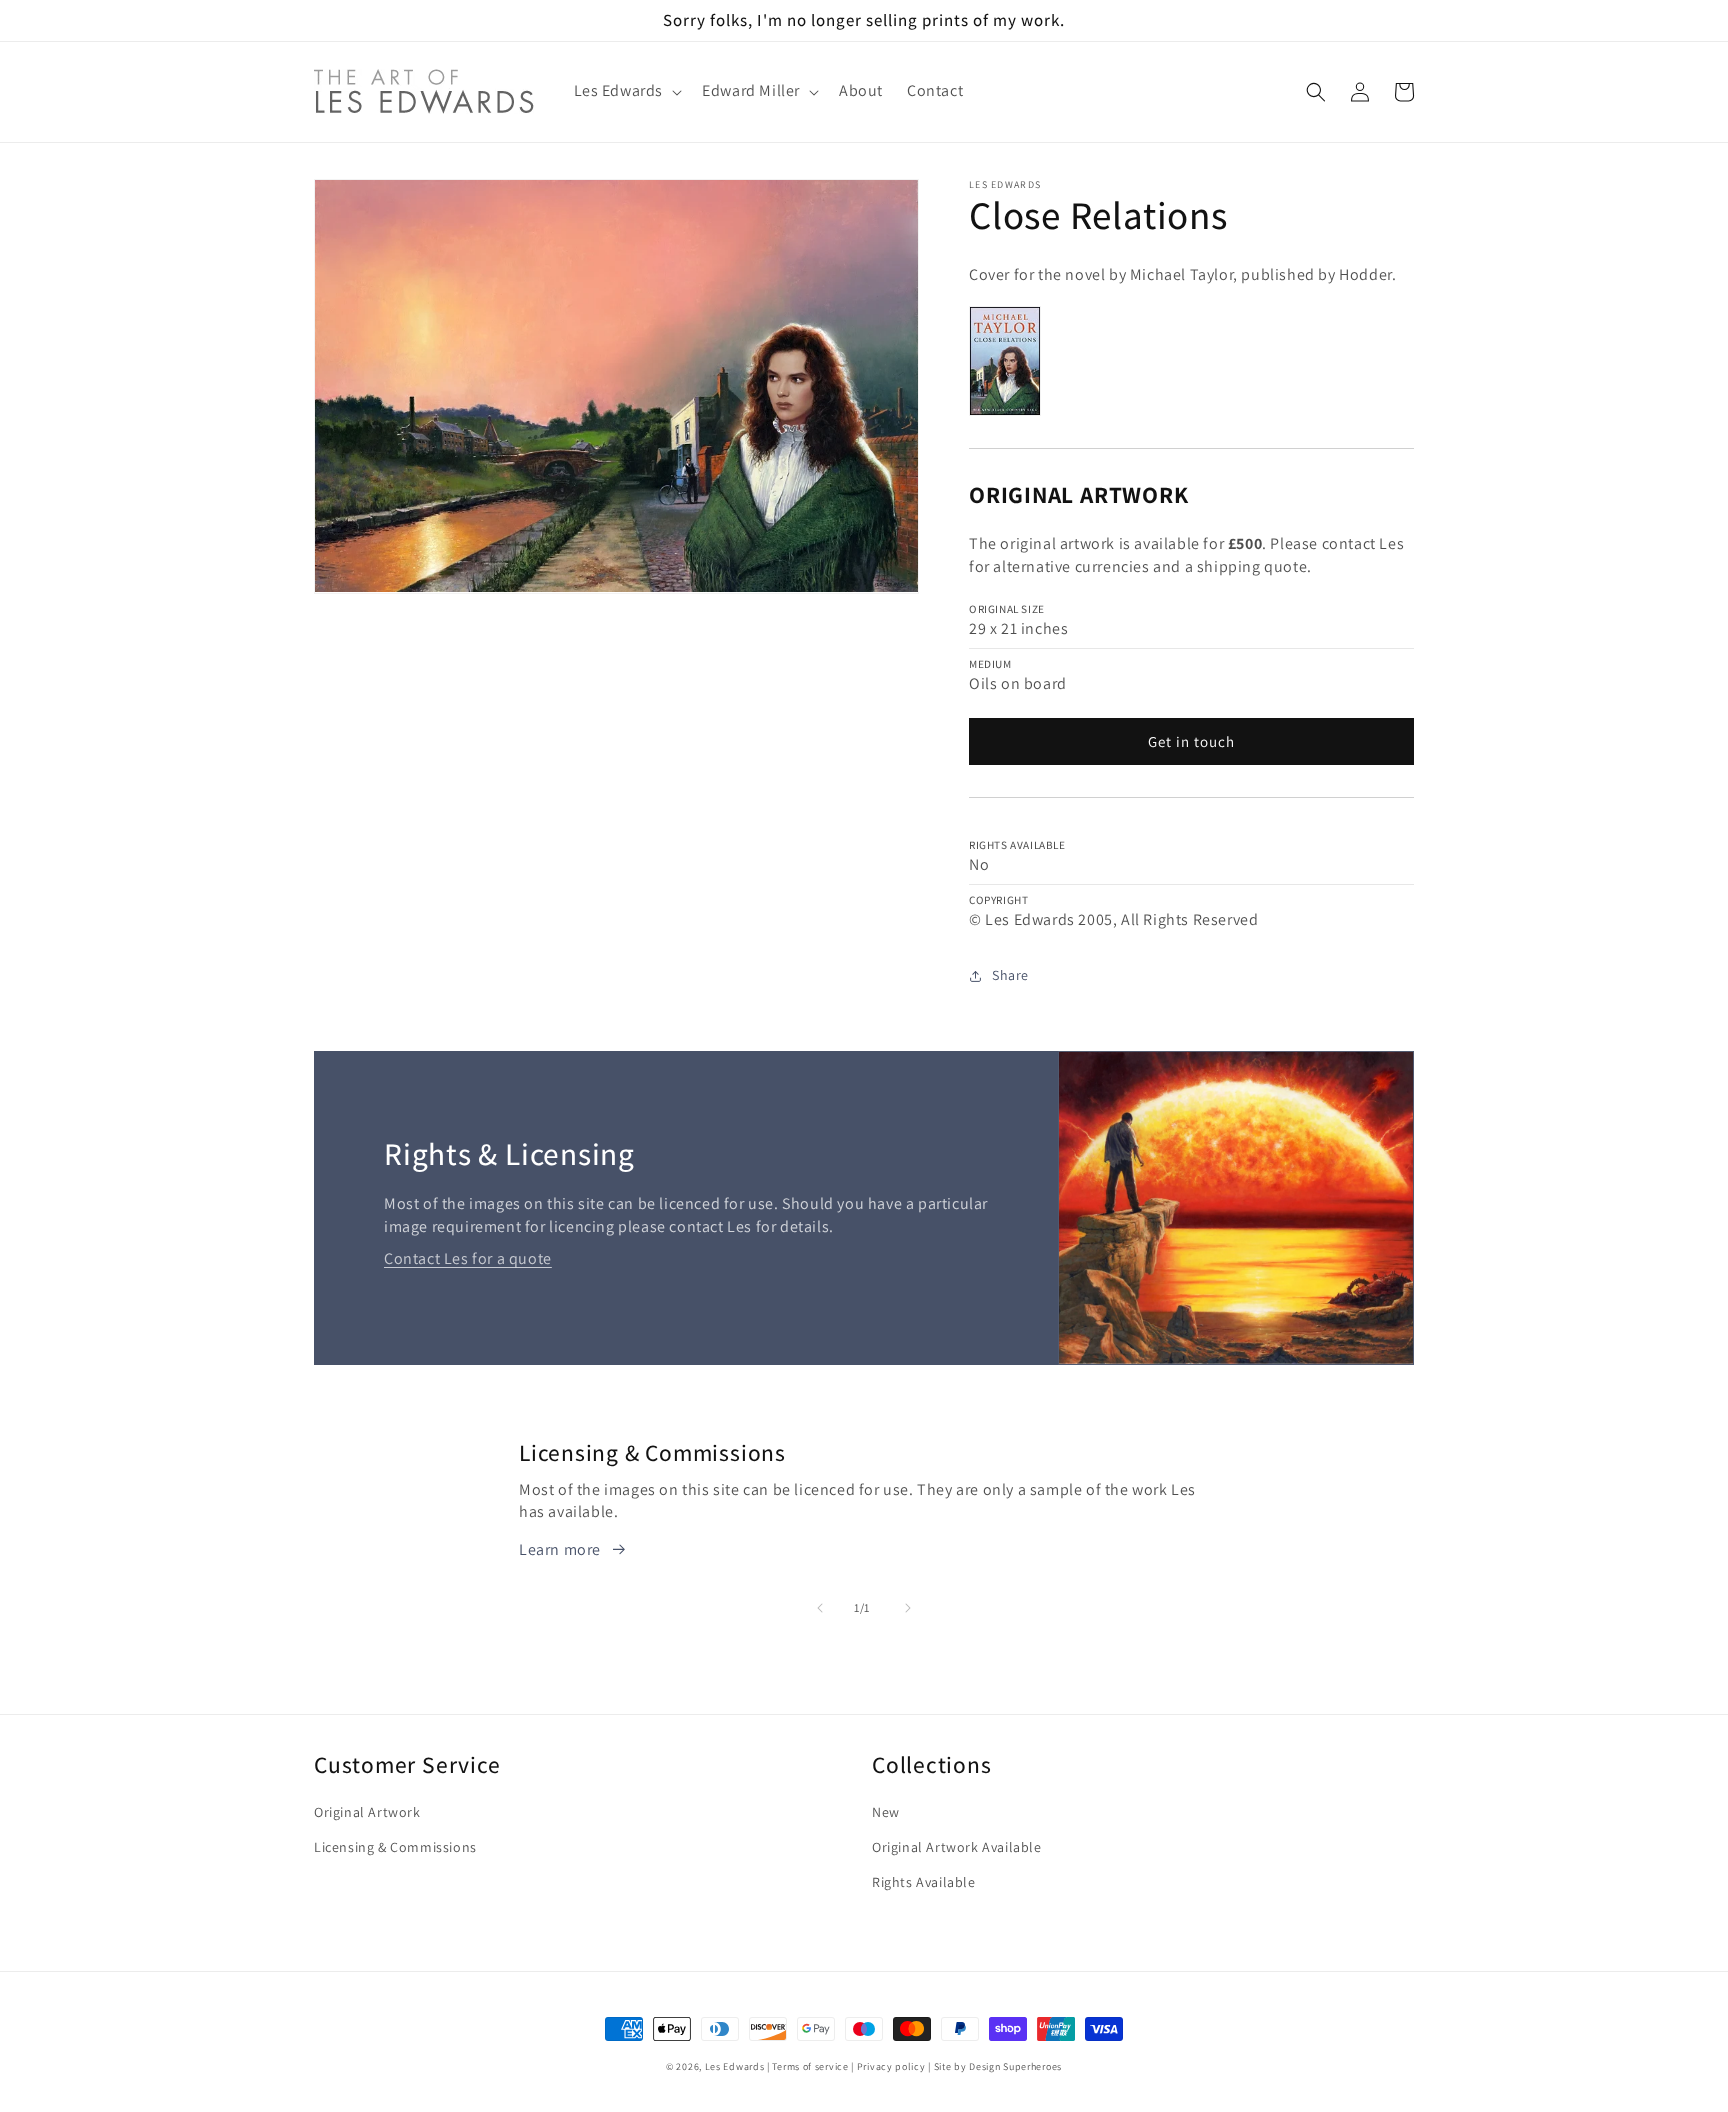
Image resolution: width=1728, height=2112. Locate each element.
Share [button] (1010, 975)
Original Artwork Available (957, 1847)
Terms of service (810, 2066)
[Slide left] (820, 1608)
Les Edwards (735, 2066)
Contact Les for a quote (468, 1258)
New (886, 1812)
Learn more (560, 1549)
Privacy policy (891, 2066)
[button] (626, 91)
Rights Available (924, 1882)
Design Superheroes (1015, 2066)
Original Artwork (367, 1812)
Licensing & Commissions (395, 1847)
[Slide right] (908, 1608)
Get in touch (1191, 741)
